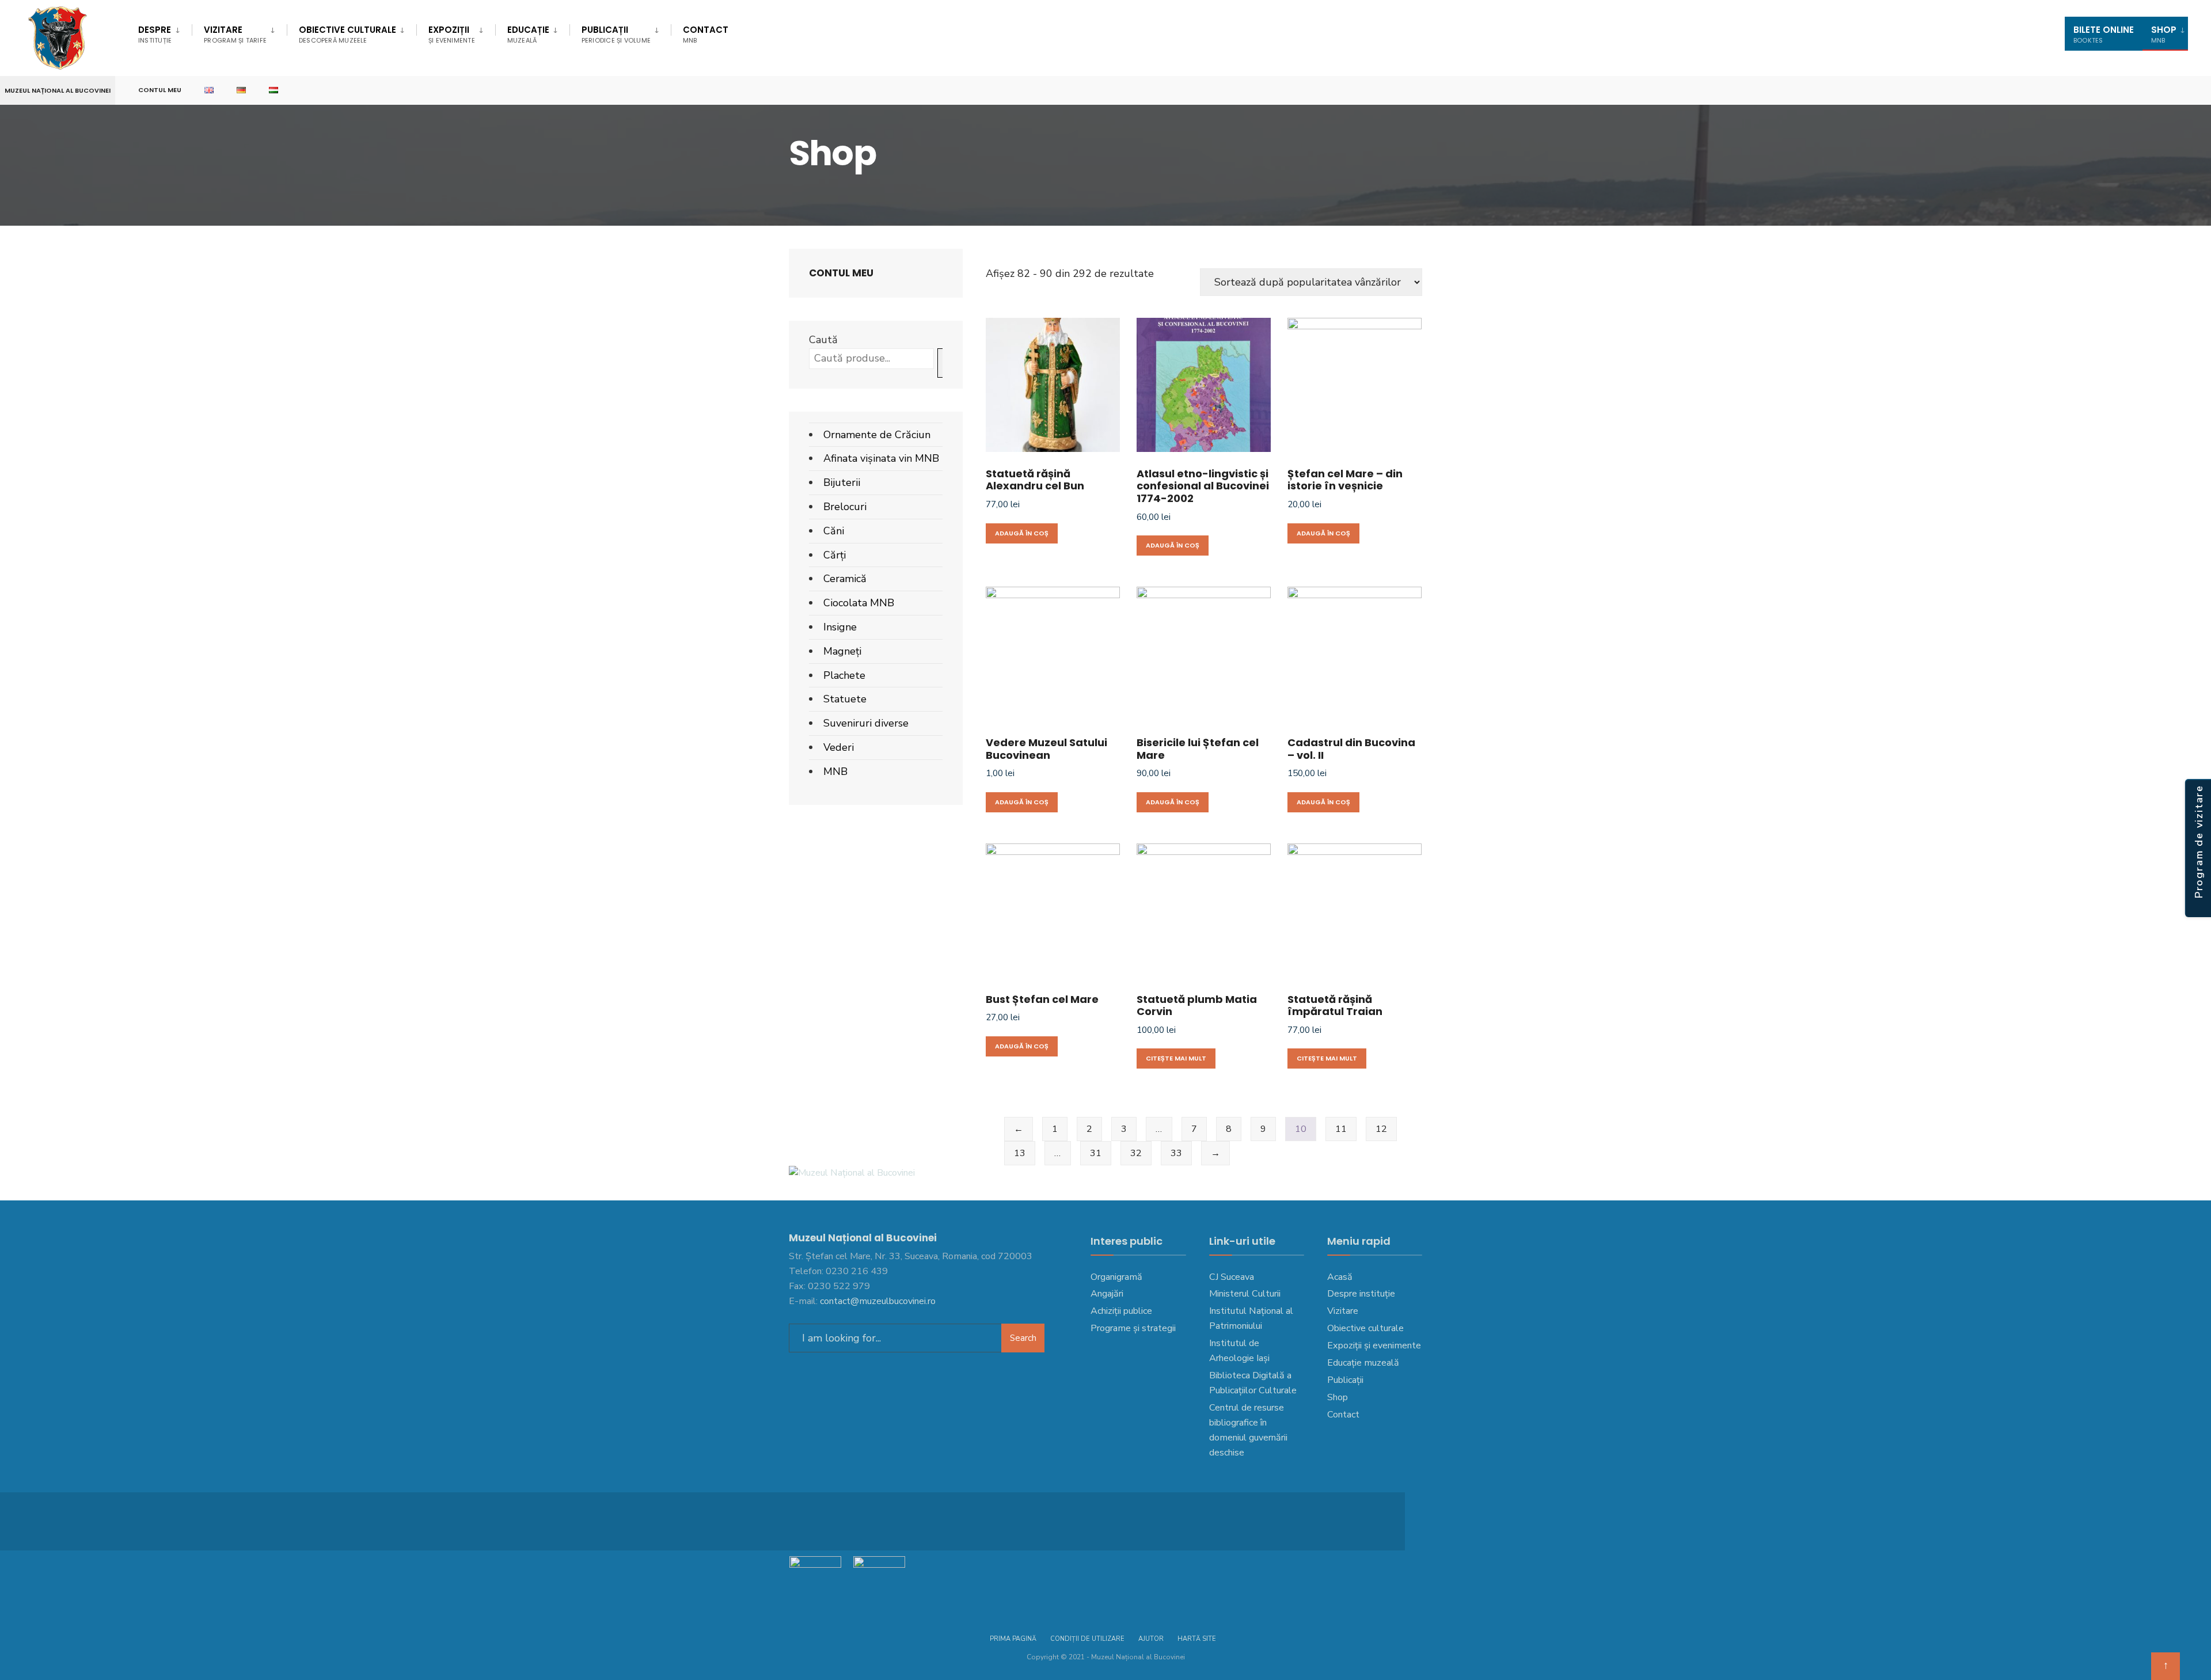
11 (1341, 1129)
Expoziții (452, 34)
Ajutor (1151, 1639)
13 (1020, 1153)
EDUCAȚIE (528, 34)
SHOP (2164, 34)
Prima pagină (1013, 1639)
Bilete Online (2104, 34)
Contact (706, 34)
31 (1096, 1153)
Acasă (1340, 1277)
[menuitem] (165, 32)
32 (1136, 1153)
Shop (1338, 1397)
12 (1381, 1129)
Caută (823, 340)
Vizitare (235, 34)
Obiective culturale (347, 34)
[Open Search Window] (2183, 91)
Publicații (616, 34)
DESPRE (155, 34)
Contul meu (160, 90)
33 (1176, 1153)
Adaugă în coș (1022, 533)
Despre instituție (1361, 1294)
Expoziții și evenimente (1374, 1345)
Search (1023, 1338)
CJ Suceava (1232, 1277)
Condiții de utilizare (1087, 1639)
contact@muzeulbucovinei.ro (878, 1301)
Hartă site (1197, 1639)
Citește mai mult (1176, 1058)
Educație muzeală (1363, 1363)
